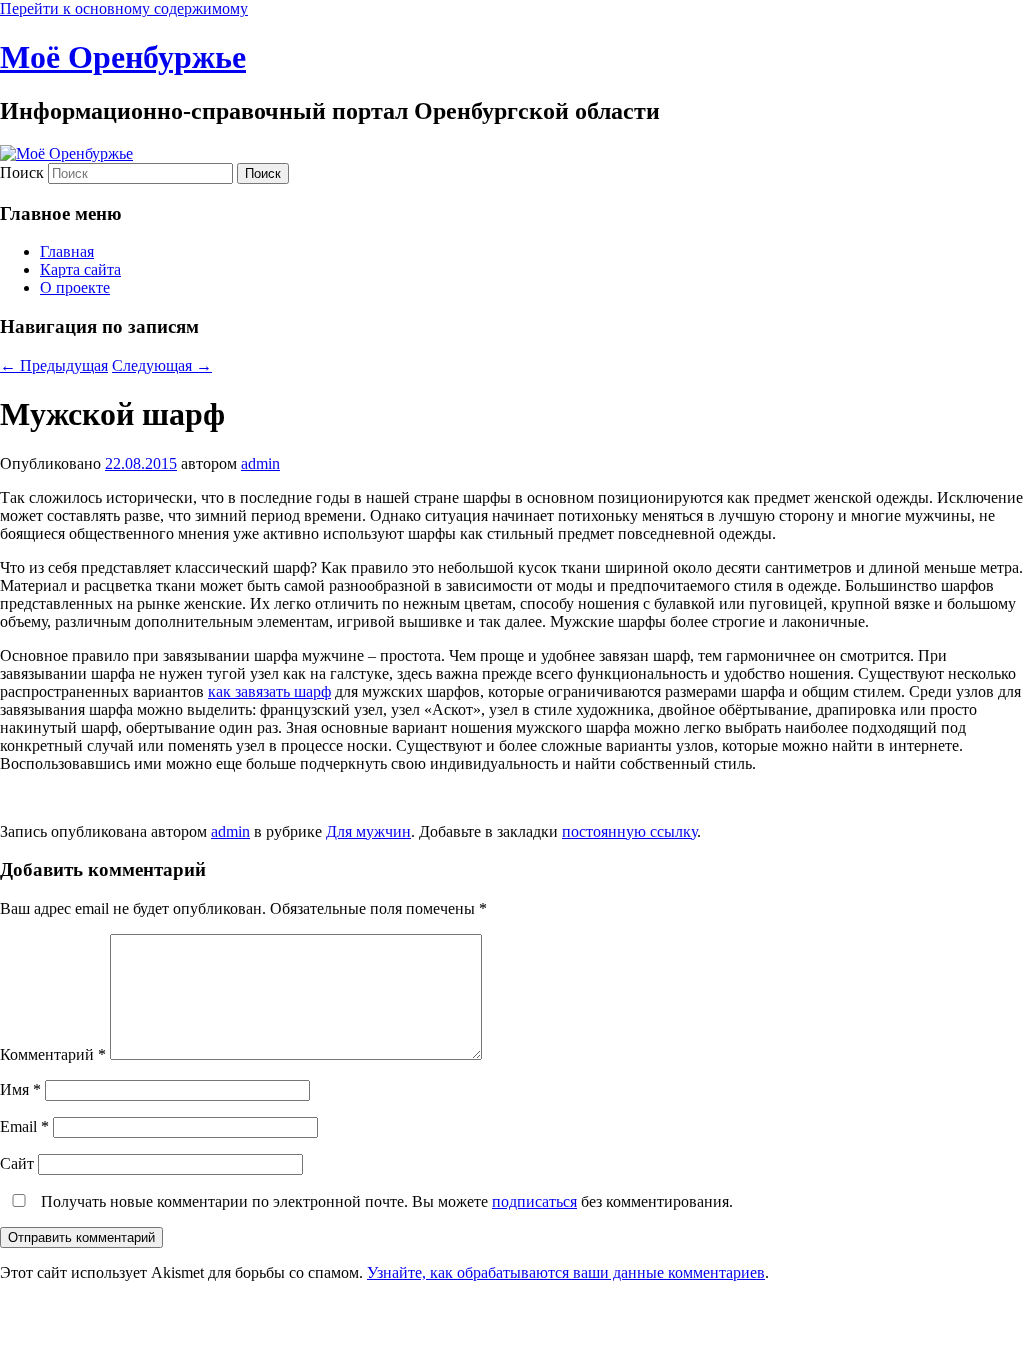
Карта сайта (80, 269)
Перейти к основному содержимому (124, 8)
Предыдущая (54, 365)
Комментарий (53, 1054)
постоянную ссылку (629, 831)
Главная (67, 251)
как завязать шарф (269, 691)
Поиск (22, 172)
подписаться (534, 1201)
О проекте (75, 287)
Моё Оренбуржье (123, 57)
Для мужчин (368, 831)
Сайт (17, 1163)
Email (24, 1126)
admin (260, 463)
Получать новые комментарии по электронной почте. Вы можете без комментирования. (385, 1201)
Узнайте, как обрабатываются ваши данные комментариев (566, 1272)
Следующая (162, 365)
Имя (20, 1089)
